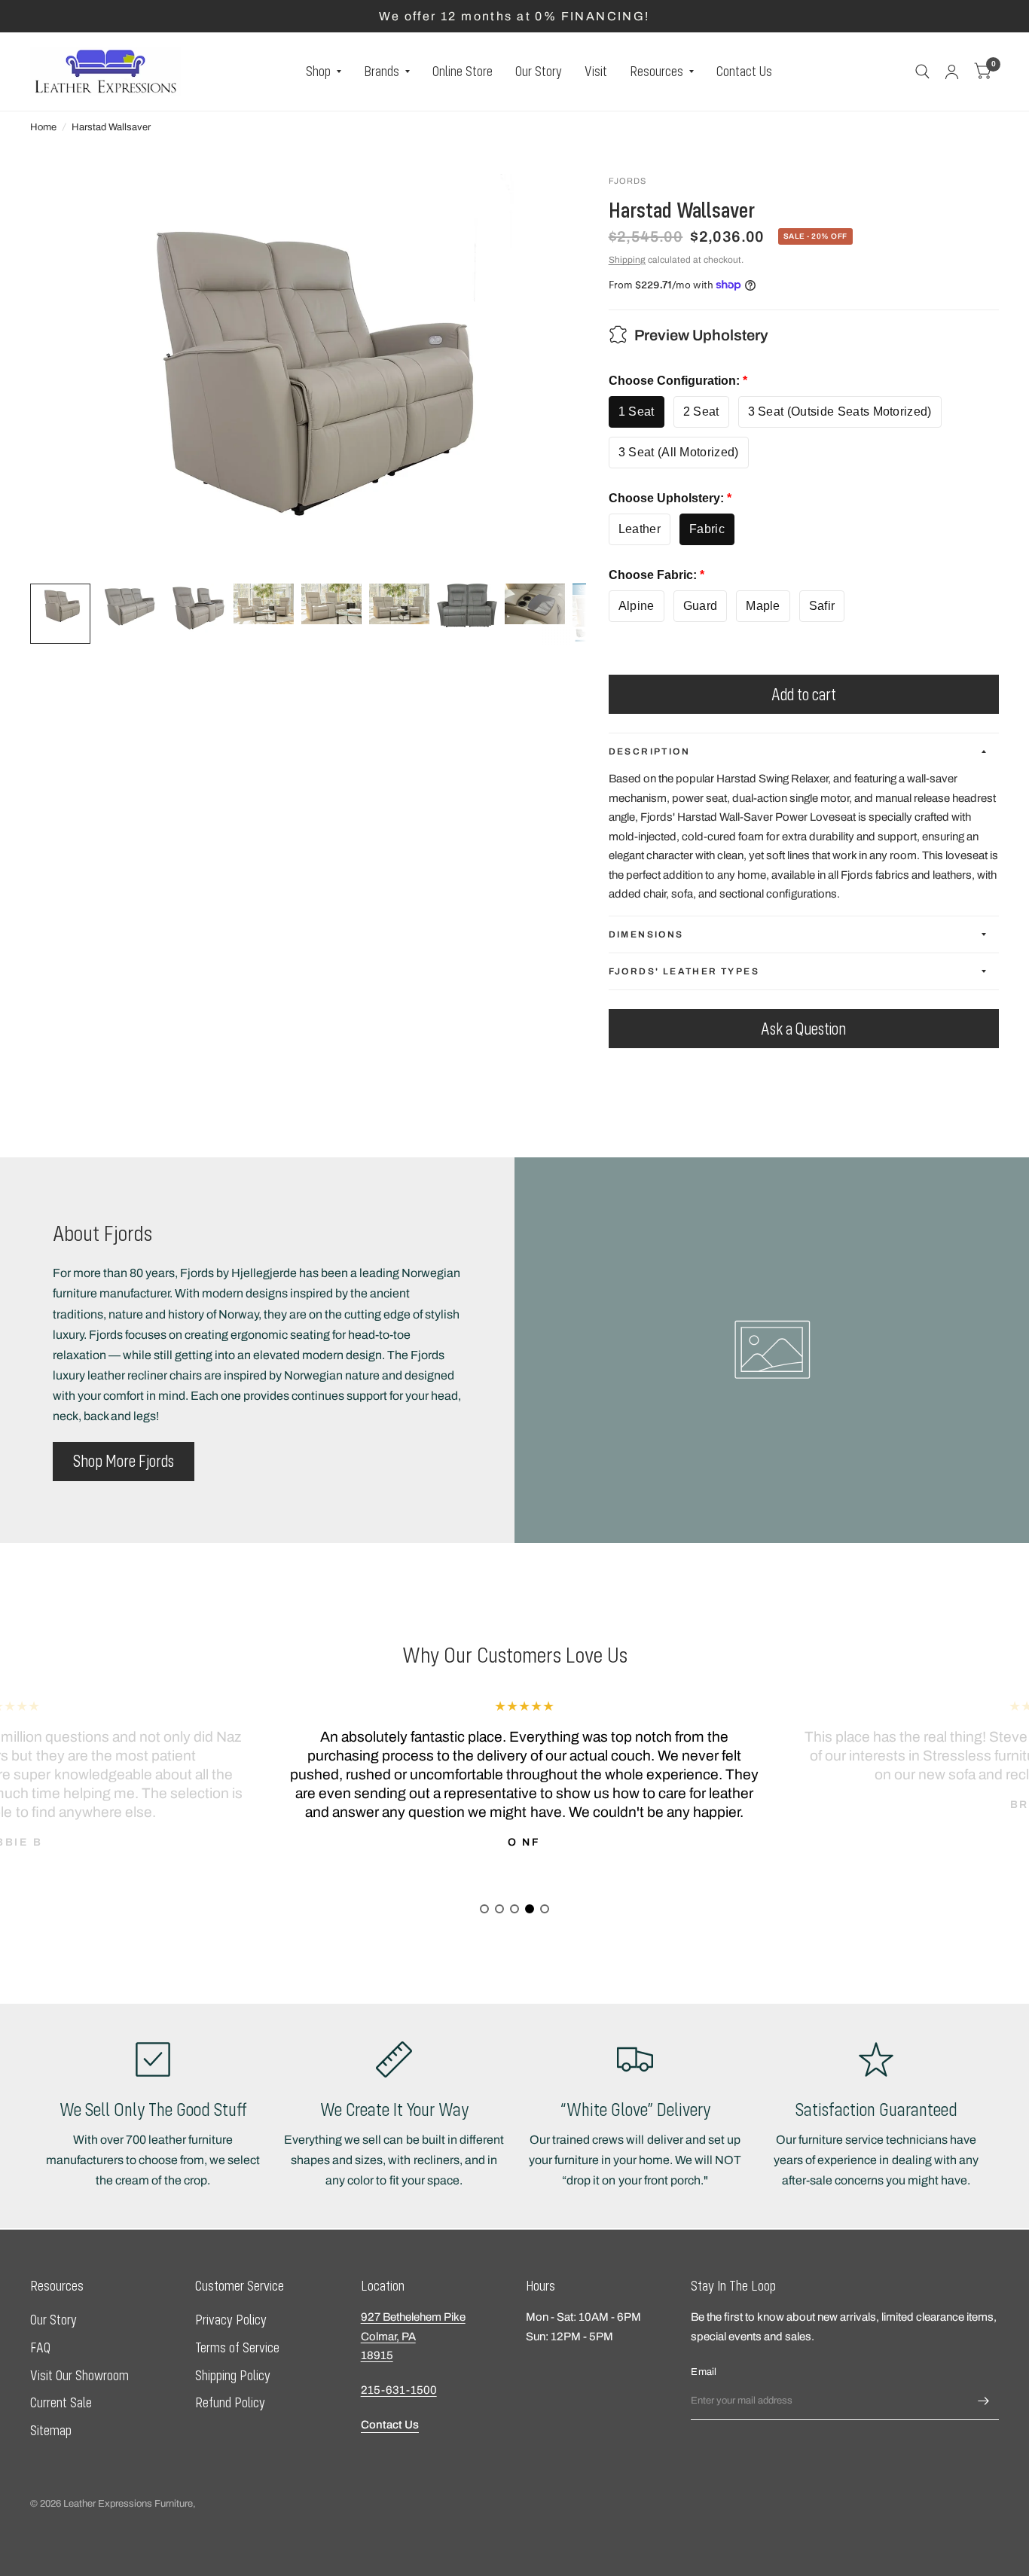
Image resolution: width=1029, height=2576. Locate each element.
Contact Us (744, 71)
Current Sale (61, 2402)
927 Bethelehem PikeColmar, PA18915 (413, 2336)
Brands (382, 71)
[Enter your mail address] (984, 2401)
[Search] (922, 72)
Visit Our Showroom (79, 2375)
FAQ (40, 2347)
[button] (124, 1462)
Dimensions (646, 934)
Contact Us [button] (390, 2425)
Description (649, 751)
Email (704, 2372)
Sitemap (51, 2430)
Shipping (627, 260)
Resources (656, 71)
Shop (318, 71)
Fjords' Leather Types (684, 971)
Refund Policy (230, 2402)
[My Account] (952, 72)
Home (43, 127)
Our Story (539, 71)
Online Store (463, 71)
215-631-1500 (399, 2390)
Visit (596, 71)
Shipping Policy (233, 2375)
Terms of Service (237, 2347)
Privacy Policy (231, 2320)
